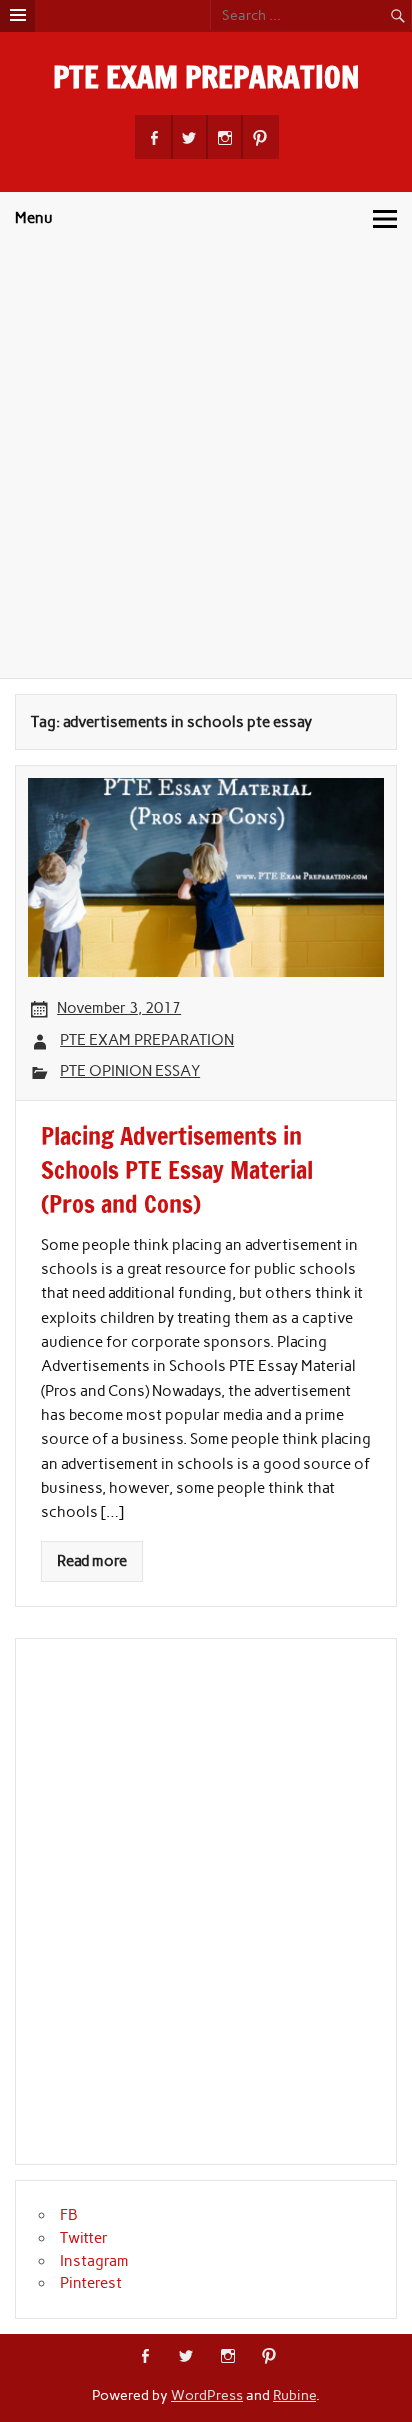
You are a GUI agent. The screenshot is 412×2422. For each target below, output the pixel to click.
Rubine (294, 2395)
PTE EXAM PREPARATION (206, 76)
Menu (34, 218)
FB (69, 2215)
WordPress (207, 2395)
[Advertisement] (206, 462)
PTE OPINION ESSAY (130, 1071)
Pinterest (91, 2283)
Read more (92, 1561)
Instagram (94, 2261)
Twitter (84, 2238)
